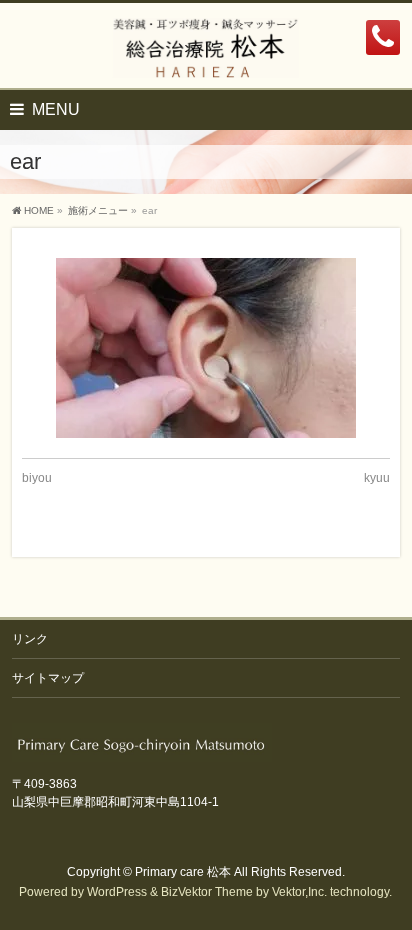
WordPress (117, 892)
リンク (30, 639)
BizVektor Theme (207, 892)
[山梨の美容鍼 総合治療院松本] (206, 55)
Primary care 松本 (183, 872)
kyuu (377, 478)
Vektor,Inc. (299, 892)
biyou (37, 478)
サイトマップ (48, 678)
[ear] (205, 348)
